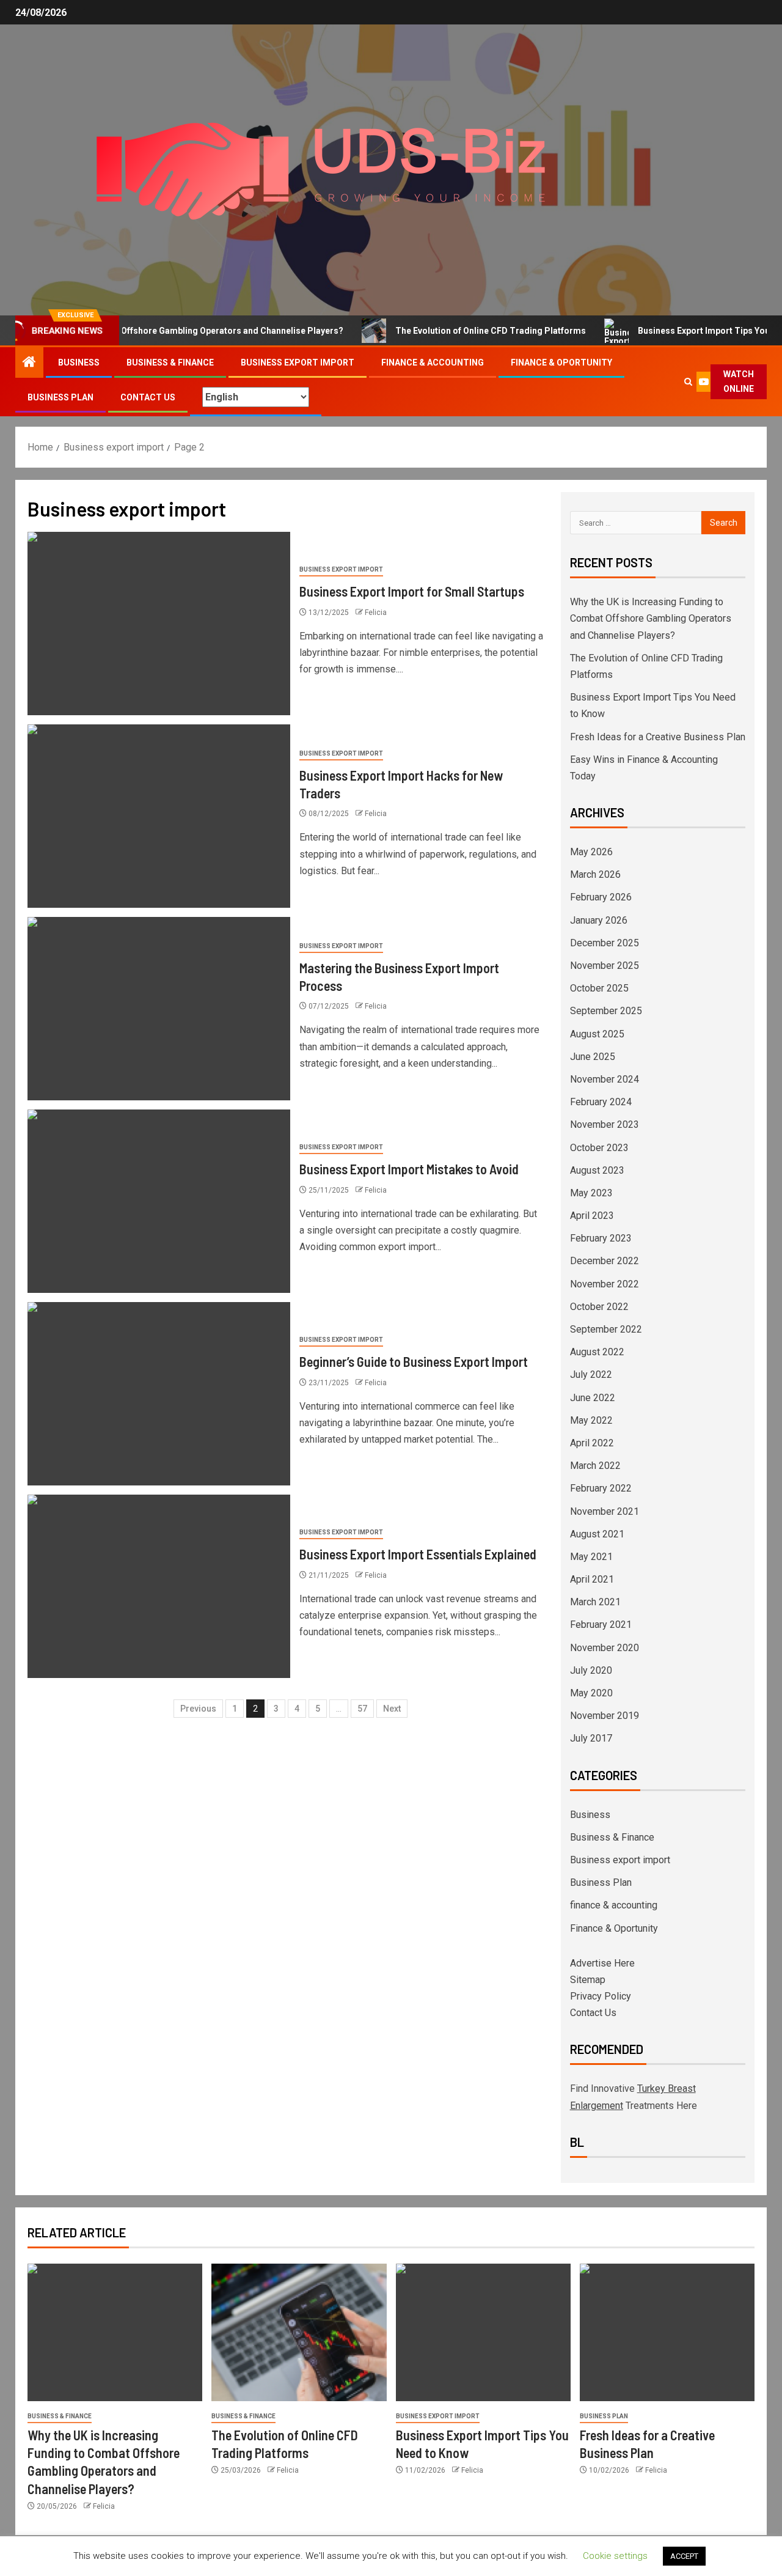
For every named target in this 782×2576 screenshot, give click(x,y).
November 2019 (605, 1716)
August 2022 (597, 1352)
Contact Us (148, 397)
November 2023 (605, 1124)
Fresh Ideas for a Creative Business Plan (658, 737)
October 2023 (599, 1148)
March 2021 (595, 1602)
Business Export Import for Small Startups (412, 591)
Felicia (376, 613)
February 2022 (601, 1488)
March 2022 (595, 1466)
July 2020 (591, 1670)
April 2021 (592, 1579)
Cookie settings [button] (615, 2556)
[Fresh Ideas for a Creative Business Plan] (667, 2332)
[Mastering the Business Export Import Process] (159, 1009)
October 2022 (599, 1307)
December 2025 (605, 943)
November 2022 (605, 1284)
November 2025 (605, 966)
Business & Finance (170, 362)
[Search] (688, 382)
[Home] (29, 363)
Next (392, 1709)
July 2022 (591, 1374)
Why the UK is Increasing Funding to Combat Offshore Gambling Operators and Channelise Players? (651, 618)
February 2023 (601, 1238)
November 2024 (605, 1079)
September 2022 (606, 1329)
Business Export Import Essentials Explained (418, 1554)
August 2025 (597, 1034)
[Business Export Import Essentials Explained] (159, 1586)
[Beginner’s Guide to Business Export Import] (159, 1394)
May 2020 (591, 1693)
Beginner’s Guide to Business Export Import (414, 1361)
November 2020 (605, 1648)
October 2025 (599, 988)
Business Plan (60, 397)
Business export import (298, 362)
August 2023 (597, 1170)
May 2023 (591, 1193)
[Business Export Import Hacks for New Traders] (159, 816)
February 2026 (601, 897)
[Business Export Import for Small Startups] (159, 624)
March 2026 (595, 874)
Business (79, 362)
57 (362, 1709)
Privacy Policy (601, 1996)
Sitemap (588, 1980)
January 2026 (599, 920)
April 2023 (592, 1216)
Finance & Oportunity (561, 362)
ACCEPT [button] (684, 2556)
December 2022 (605, 1261)
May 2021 (591, 1557)
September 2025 (606, 1011)
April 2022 (592, 1443)
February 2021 (601, 1625)
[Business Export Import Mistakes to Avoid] (159, 1201)
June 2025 (593, 1057)
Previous (198, 1709)
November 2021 (605, 1511)
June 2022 (593, 1398)
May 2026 (591, 852)
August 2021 (597, 1534)
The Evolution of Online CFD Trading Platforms (452, 331)
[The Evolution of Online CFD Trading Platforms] (299, 2332)
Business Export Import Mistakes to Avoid (409, 1169)
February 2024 (601, 1102)
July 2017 (591, 1738)
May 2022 (591, 1420)
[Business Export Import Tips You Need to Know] (483, 2332)
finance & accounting (433, 362)
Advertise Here (602, 1963)
